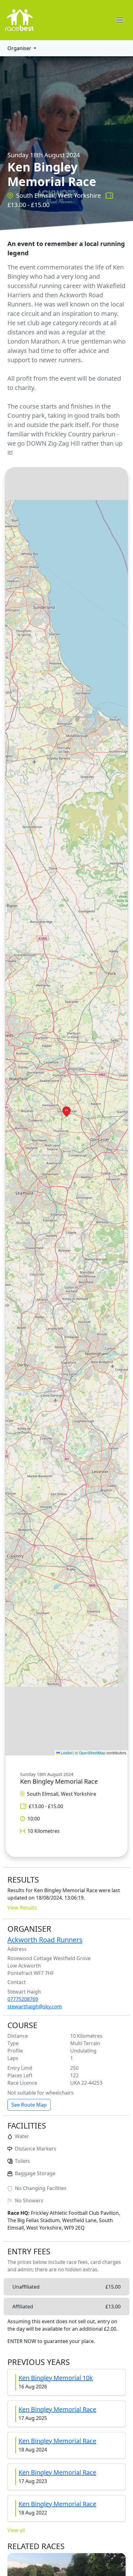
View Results (22, 1908)
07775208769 (23, 1999)
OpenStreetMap (92, 1753)
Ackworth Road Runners (45, 1940)
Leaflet (66, 1753)
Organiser (19, 48)
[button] (66, 1112)
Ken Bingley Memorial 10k (56, 2378)
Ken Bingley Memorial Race (57, 2409)
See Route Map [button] (29, 2105)
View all (16, 2530)
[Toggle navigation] (120, 20)
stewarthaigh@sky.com (35, 2006)
